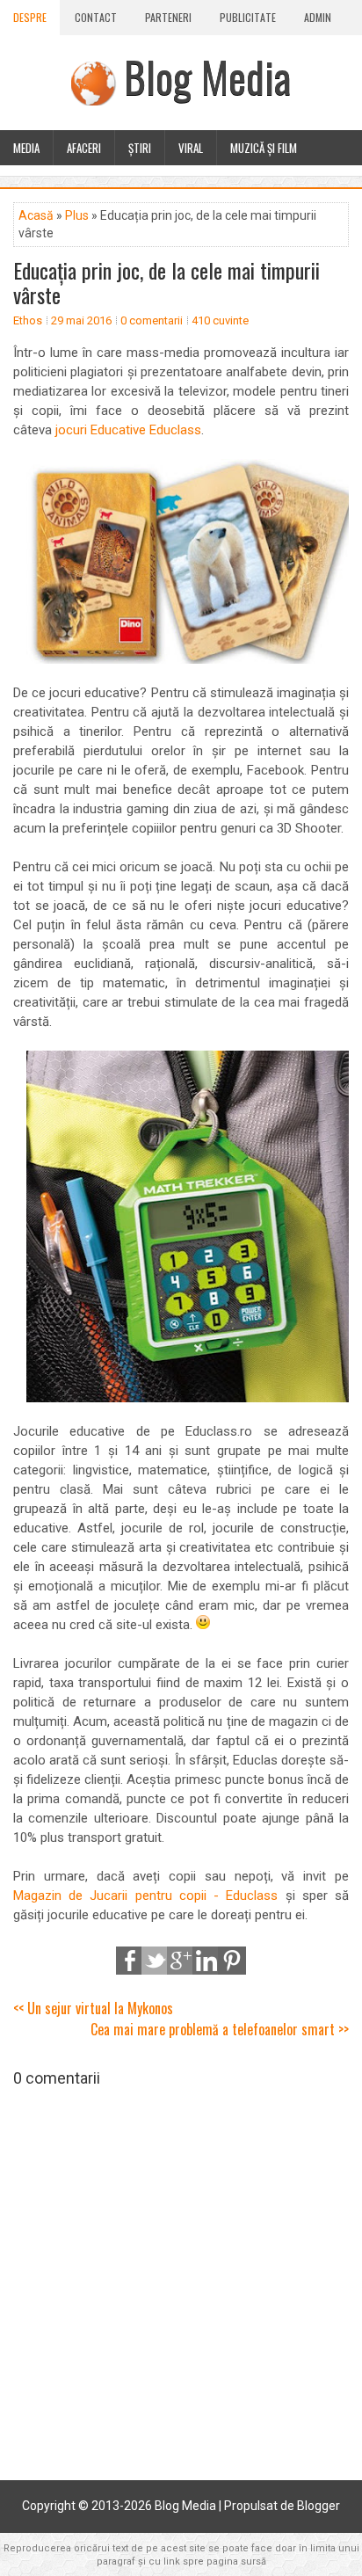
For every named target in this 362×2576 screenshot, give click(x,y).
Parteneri (168, 17)
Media (26, 148)
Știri (140, 148)
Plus (77, 215)
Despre (30, 17)
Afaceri (84, 148)
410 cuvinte (220, 320)
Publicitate (248, 17)
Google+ (181, 1961)
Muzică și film (264, 148)
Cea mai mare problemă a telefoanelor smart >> (220, 2029)
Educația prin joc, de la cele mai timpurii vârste (167, 282)
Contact (96, 17)
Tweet (156, 1961)
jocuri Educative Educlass (128, 430)
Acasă (36, 215)
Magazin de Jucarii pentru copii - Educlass (145, 1896)
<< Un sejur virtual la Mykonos (93, 2008)
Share (130, 1961)
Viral (191, 148)
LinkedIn (206, 1961)
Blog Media (207, 76)
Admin (318, 17)
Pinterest (232, 1961)
